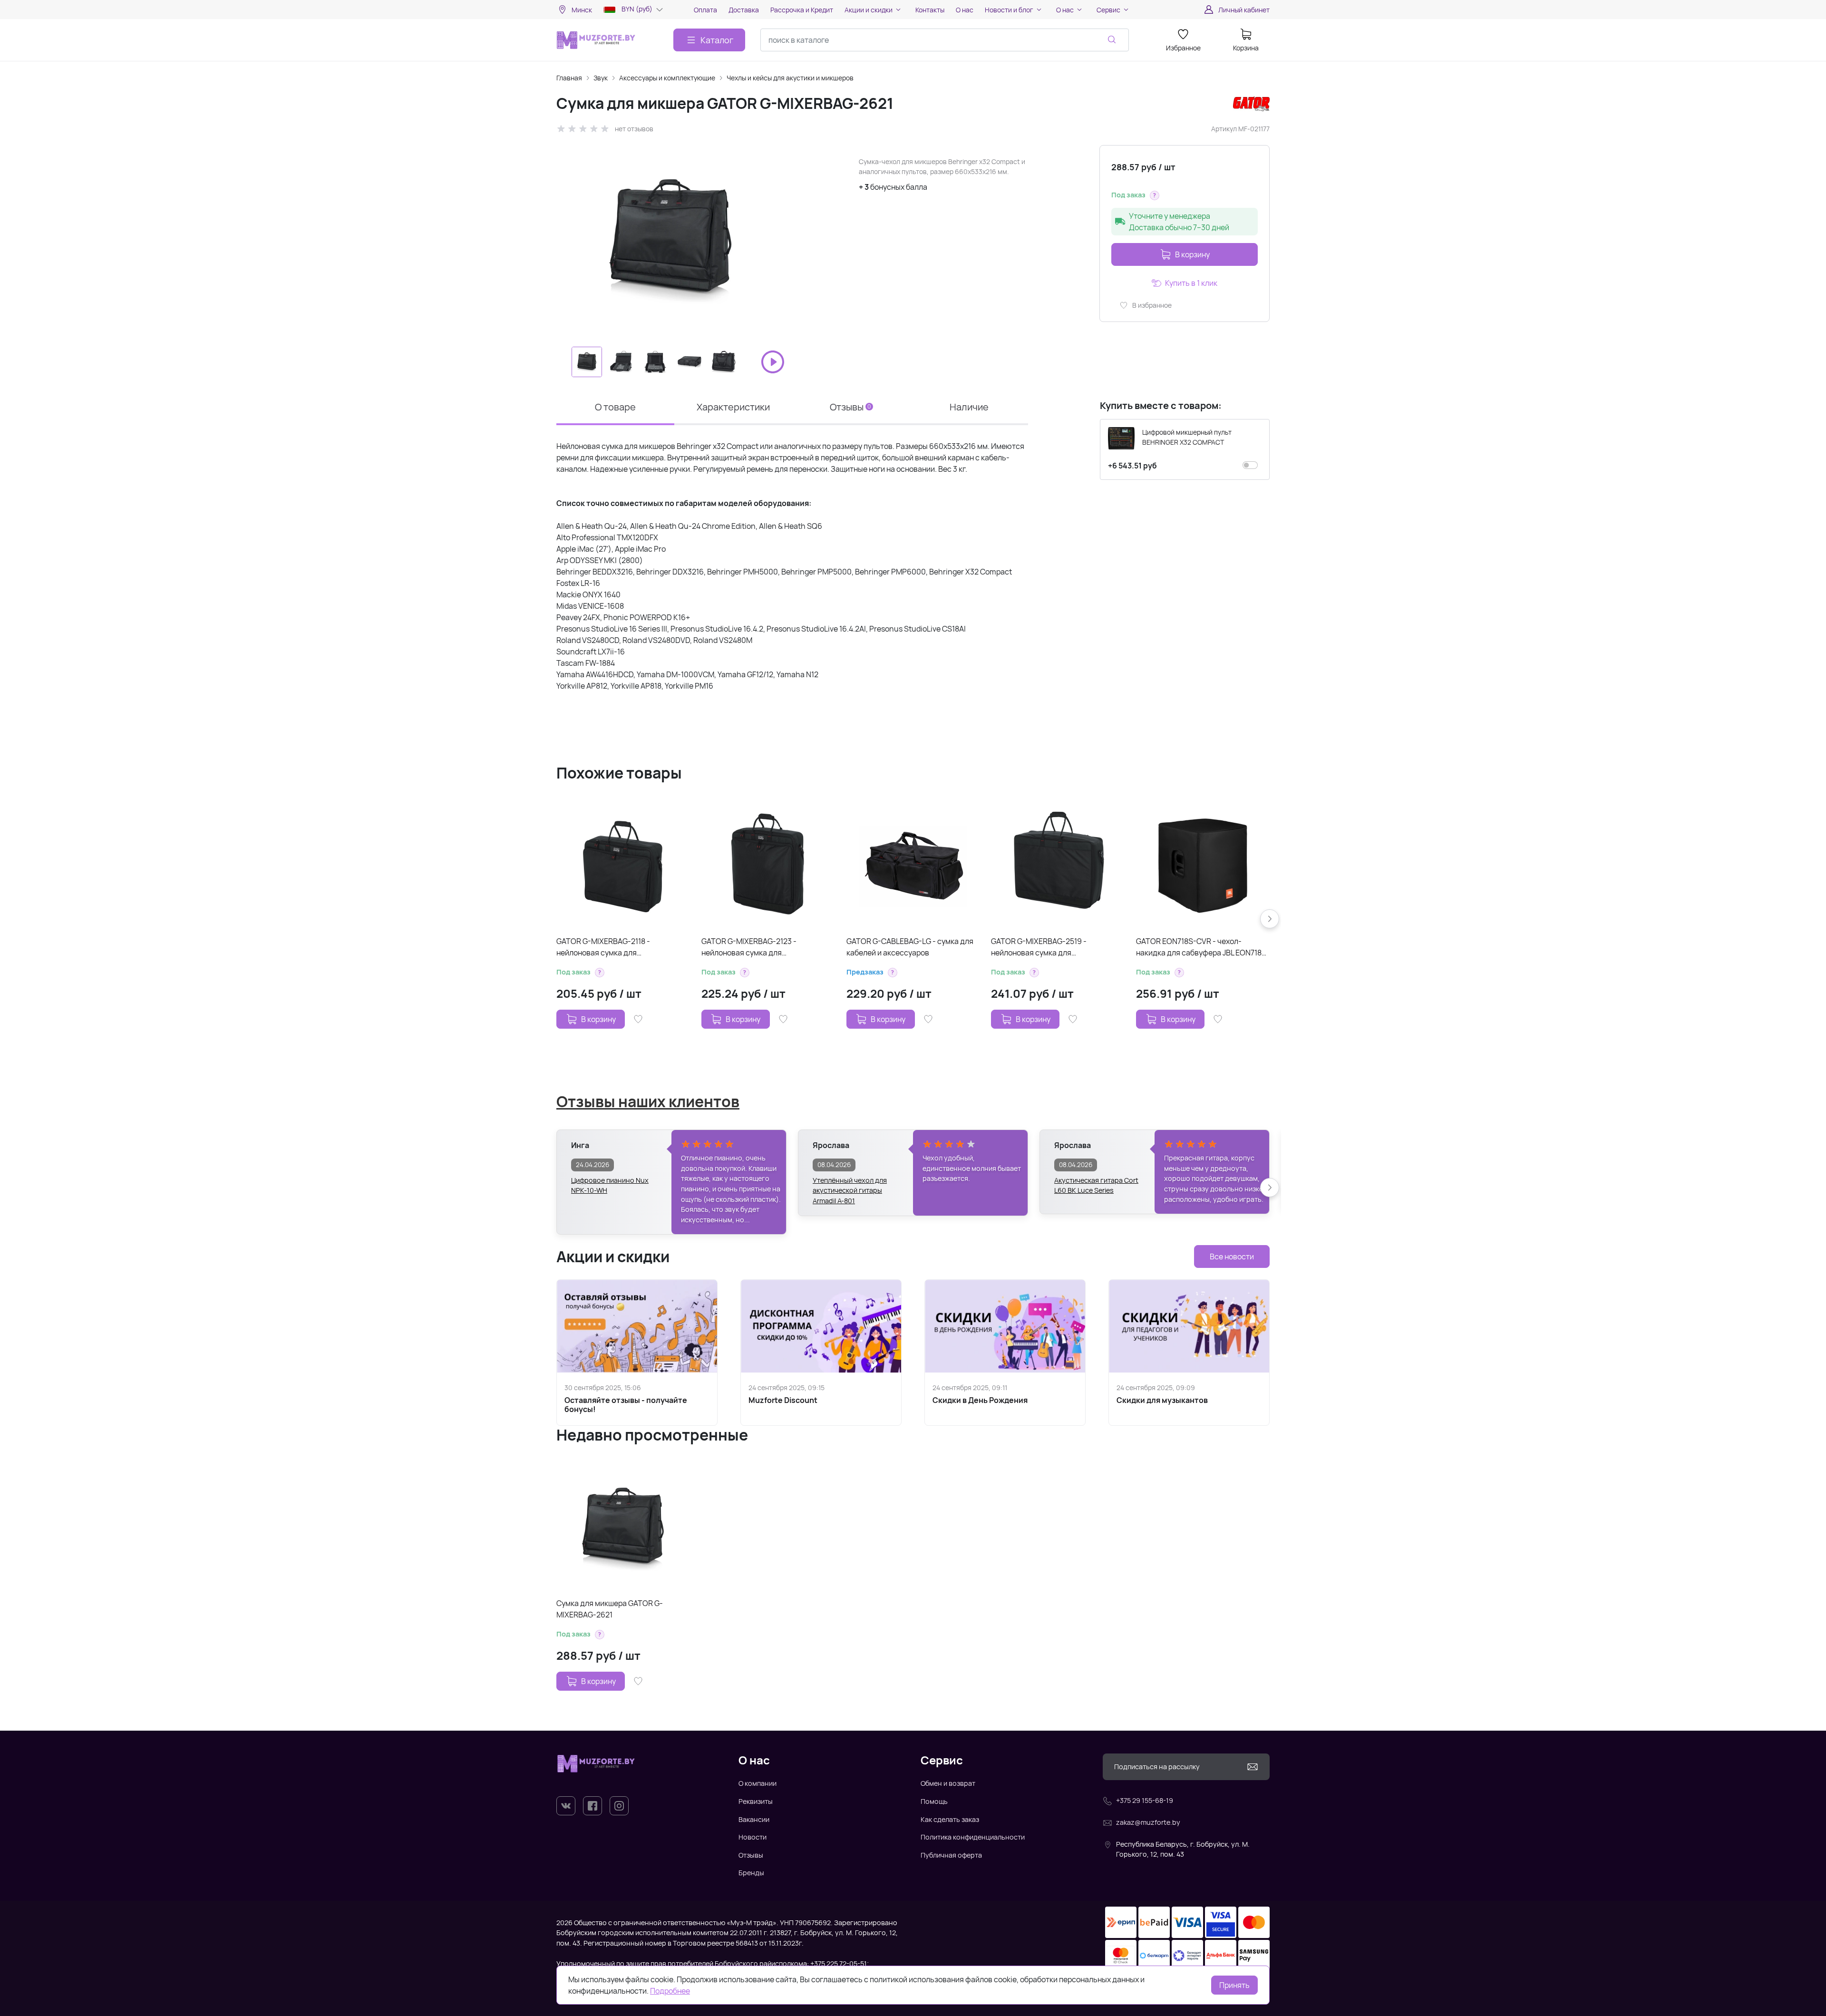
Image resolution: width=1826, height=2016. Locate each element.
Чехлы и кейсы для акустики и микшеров (790, 78)
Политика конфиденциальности (973, 1837)
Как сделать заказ (950, 1819)
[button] (1155, 195)
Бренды (751, 1873)
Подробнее (670, 1991)
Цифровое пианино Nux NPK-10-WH (610, 1185)
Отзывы (751, 1855)
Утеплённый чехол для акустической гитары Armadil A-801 (850, 1186)
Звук (601, 78)
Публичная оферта (951, 1855)
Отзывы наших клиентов (648, 1101)
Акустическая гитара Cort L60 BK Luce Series (1096, 1185)
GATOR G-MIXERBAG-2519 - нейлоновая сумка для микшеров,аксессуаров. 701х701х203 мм (1057, 947)
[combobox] (945, 40)
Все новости (1232, 1256)
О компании (758, 1783)
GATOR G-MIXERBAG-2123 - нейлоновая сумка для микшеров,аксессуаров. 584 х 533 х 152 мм (764, 947)
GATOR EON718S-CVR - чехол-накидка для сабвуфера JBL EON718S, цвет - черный (1202, 947)
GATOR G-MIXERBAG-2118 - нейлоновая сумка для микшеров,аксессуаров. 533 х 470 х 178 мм (619, 947)
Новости (753, 1837)
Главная (569, 78)
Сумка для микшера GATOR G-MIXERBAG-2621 (610, 1609)
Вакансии (754, 1819)
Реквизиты (756, 1801)
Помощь (934, 1801)
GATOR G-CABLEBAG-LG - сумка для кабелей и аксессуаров (910, 947)
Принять (1234, 1985)
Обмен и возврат (948, 1783)
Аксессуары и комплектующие (667, 78)
